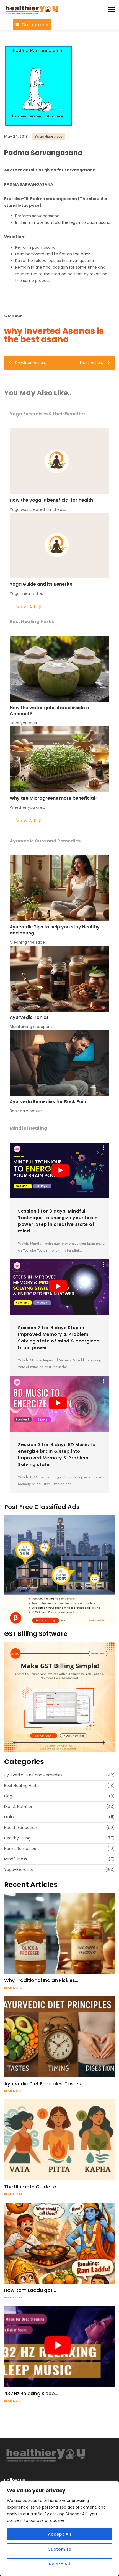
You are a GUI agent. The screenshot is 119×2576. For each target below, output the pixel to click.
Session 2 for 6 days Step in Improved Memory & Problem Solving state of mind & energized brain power (59, 1338)
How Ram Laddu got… (30, 2290)
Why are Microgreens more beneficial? (54, 798)
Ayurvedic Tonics (29, 1017)
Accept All (60, 2534)
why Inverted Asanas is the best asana (54, 335)
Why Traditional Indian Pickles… (41, 1980)
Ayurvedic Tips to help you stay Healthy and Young (55, 930)
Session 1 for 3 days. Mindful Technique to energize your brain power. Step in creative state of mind (58, 1221)
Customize (59, 2549)
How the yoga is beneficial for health (51, 500)
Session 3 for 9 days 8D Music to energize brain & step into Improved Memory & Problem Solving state (57, 1455)
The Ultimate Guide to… (32, 2187)
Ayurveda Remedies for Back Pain (48, 1102)
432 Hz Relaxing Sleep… (31, 2394)
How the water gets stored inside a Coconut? (49, 711)
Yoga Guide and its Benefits (41, 584)
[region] (59, 2529)
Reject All (60, 2564)
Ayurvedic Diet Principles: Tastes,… (45, 2084)
